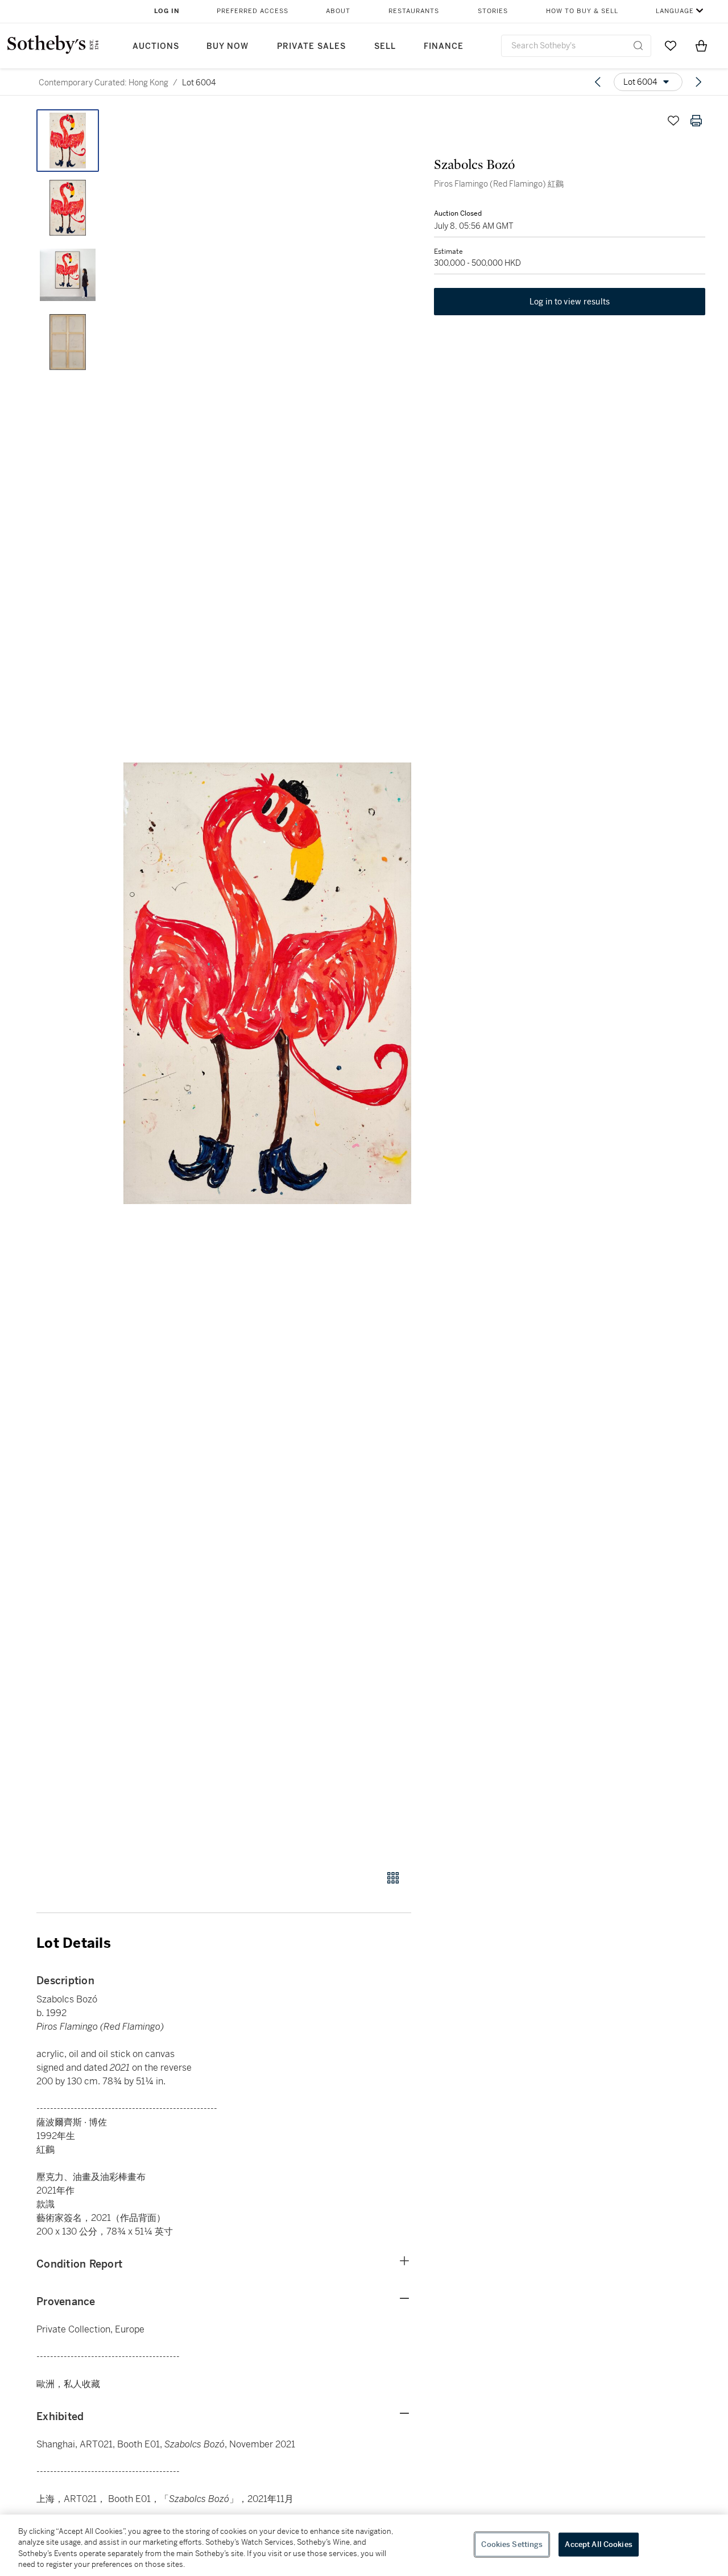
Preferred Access (253, 11)
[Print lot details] (696, 121)
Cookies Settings (512, 2544)
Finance (444, 46)
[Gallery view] (393, 1878)
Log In (167, 11)
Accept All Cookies (598, 2544)
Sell (385, 46)
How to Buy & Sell (582, 11)
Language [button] (675, 11)
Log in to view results (570, 302)
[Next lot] (698, 82)
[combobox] (576, 46)
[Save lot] (673, 121)
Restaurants (414, 11)
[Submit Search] (638, 46)
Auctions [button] (156, 46)
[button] (267, 983)
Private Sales (311, 46)
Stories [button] (493, 11)
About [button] (338, 11)
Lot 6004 (199, 83)
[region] (364, 2545)
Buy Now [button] (227, 46)
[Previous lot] (598, 82)
